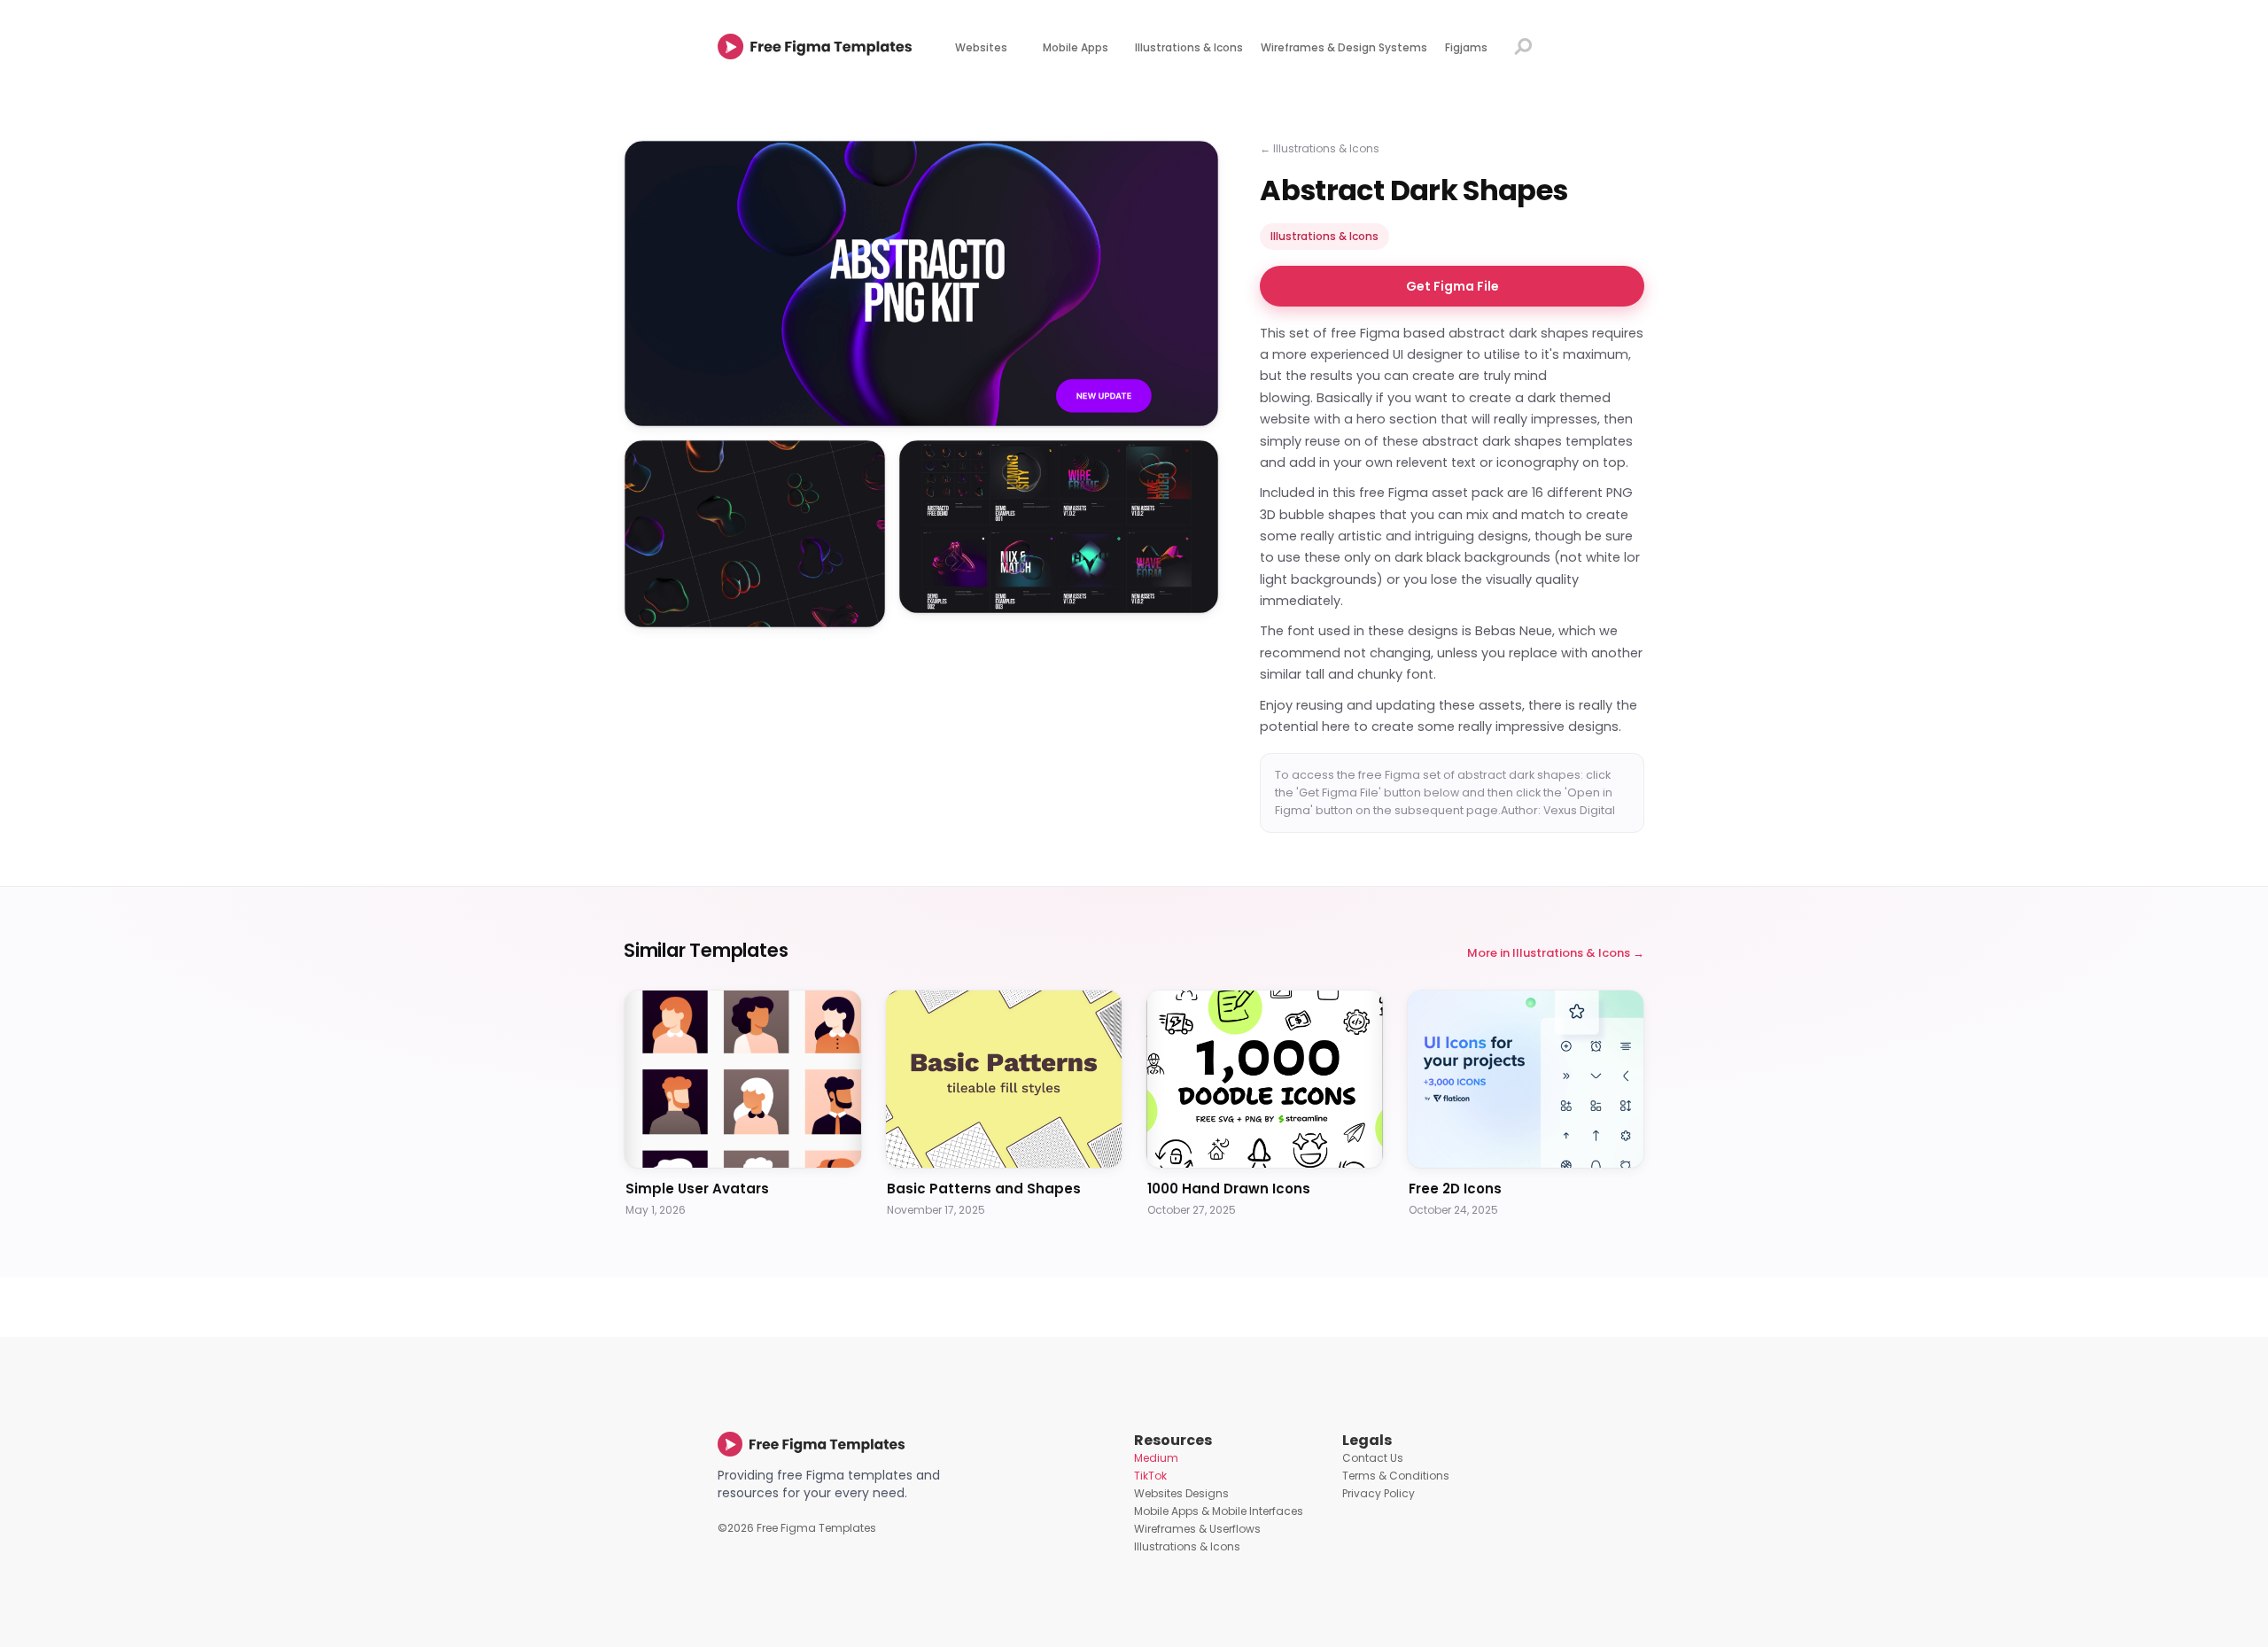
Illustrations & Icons (1189, 47)
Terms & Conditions (1396, 1476)
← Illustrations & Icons (1320, 148)
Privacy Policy (1379, 1493)
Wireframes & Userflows (1197, 1529)
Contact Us (1373, 1458)
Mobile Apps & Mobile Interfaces (1219, 1511)
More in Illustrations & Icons (1549, 953)
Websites (981, 47)
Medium (1156, 1458)
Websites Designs (1181, 1493)
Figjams (1466, 47)
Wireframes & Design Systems (1344, 47)
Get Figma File (1452, 286)
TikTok (1150, 1476)
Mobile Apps (1076, 47)
